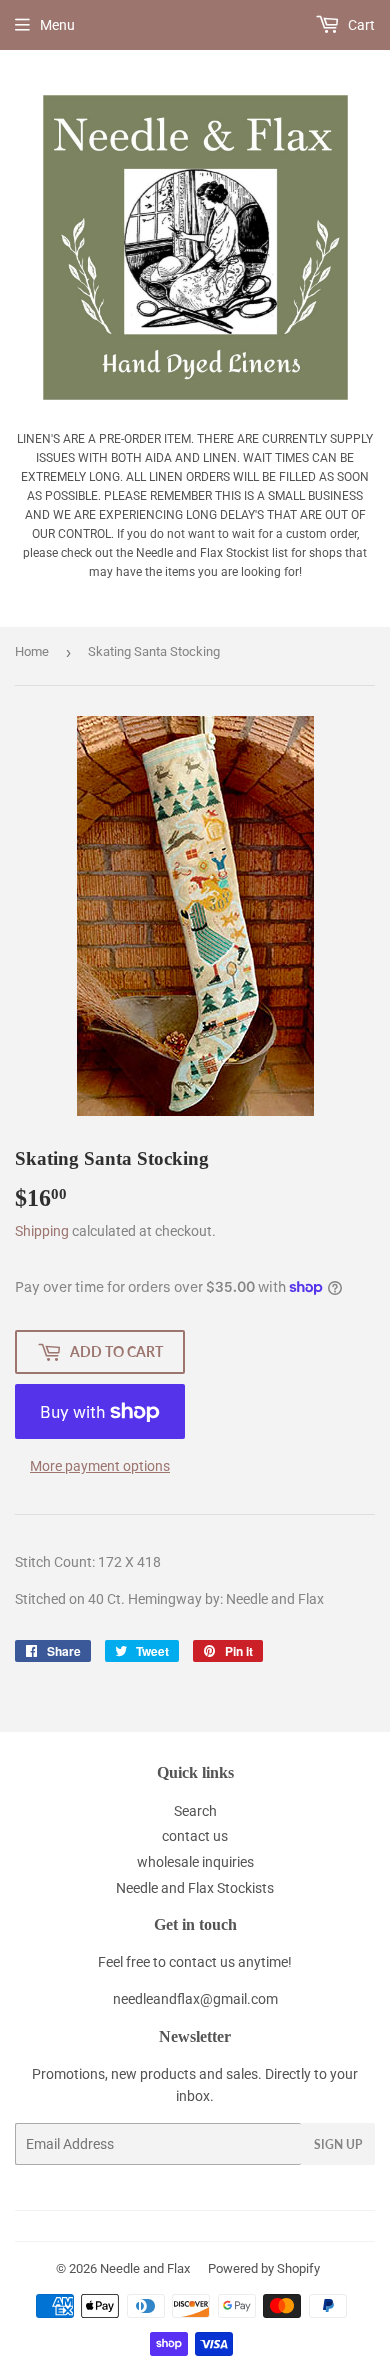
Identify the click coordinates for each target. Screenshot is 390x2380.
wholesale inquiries (195, 1862)
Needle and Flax (145, 2268)
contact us (195, 1836)
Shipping (42, 1231)
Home (32, 651)
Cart (360, 25)
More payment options (100, 1466)
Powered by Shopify (264, 2268)
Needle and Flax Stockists (195, 1888)
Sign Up (338, 2144)
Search (195, 1811)
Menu (57, 25)
